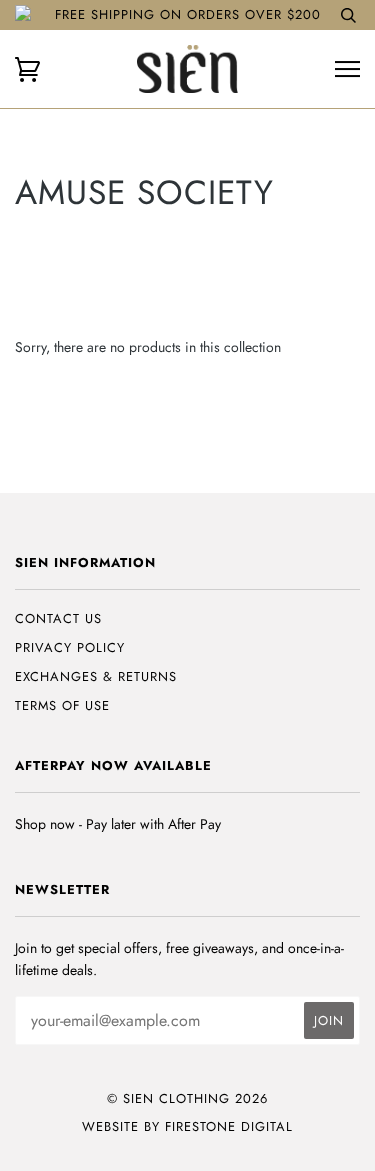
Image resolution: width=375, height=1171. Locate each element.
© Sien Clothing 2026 (187, 1098)
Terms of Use (62, 705)
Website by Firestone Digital (187, 1126)
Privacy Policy (70, 647)
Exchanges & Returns (96, 676)
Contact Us (58, 618)
